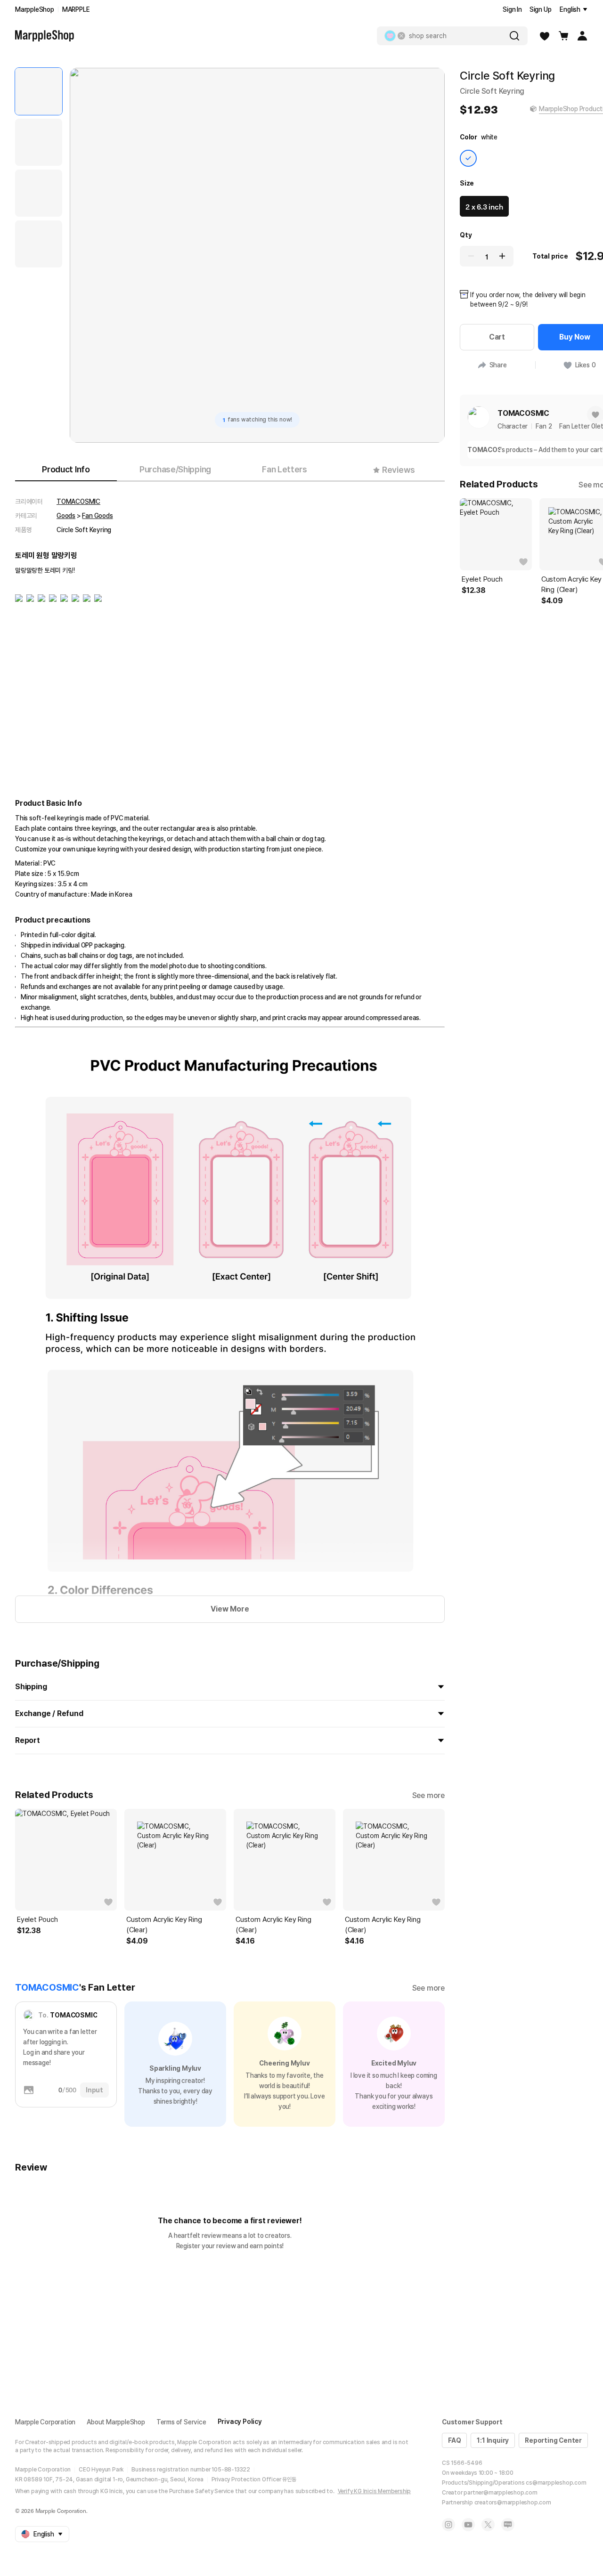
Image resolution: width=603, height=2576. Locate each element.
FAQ (454, 2440)
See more (428, 1795)
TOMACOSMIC (78, 502)
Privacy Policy (240, 2422)
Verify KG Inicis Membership (375, 2491)
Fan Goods (97, 516)
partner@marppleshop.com (500, 2493)
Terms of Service (181, 2422)
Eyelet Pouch (37, 1920)
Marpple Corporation (45, 2422)
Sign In (512, 9)
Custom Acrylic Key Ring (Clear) (164, 1925)
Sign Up (541, 9)
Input (94, 2090)
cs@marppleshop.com (556, 2483)
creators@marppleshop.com (513, 2503)
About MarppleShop (116, 2422)
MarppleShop (35, 9)
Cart (497, 337)
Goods (66, 516)
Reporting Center (553, 2440)
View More (230, 1609)
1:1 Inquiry (493, 2440)
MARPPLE (76, 9)
